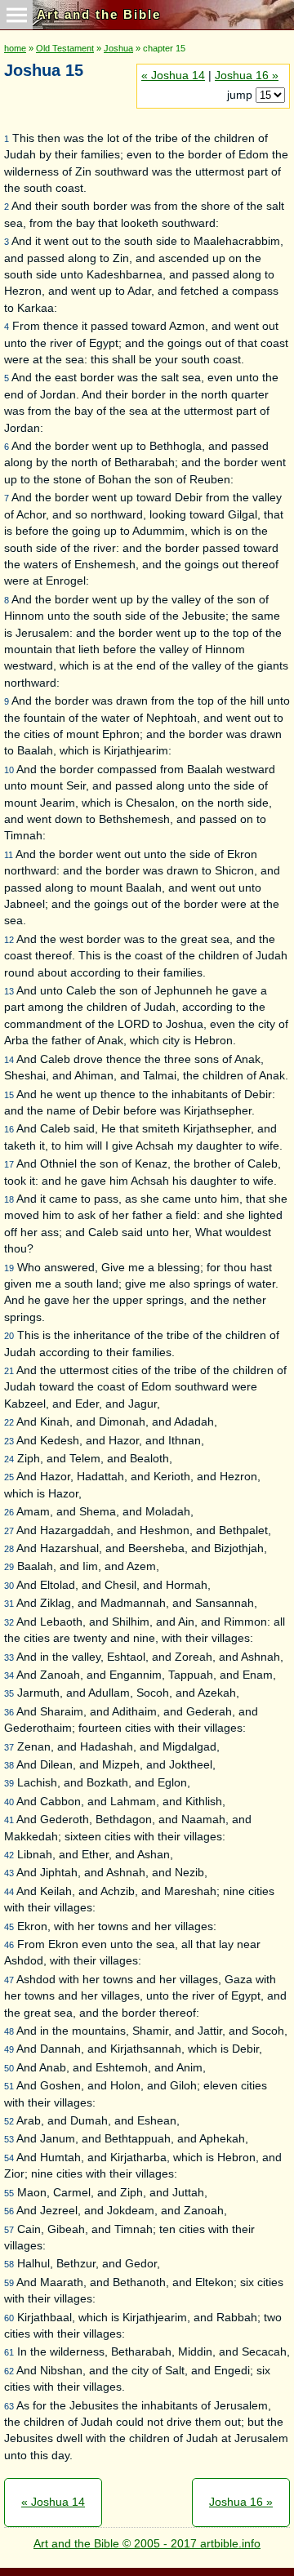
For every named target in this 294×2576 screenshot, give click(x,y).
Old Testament (65, 48)
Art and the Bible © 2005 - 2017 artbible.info (147, 2544)
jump (241, 95)
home (15, 48)
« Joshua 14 (173, 76)
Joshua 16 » (247, 76)
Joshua (118, 48)
